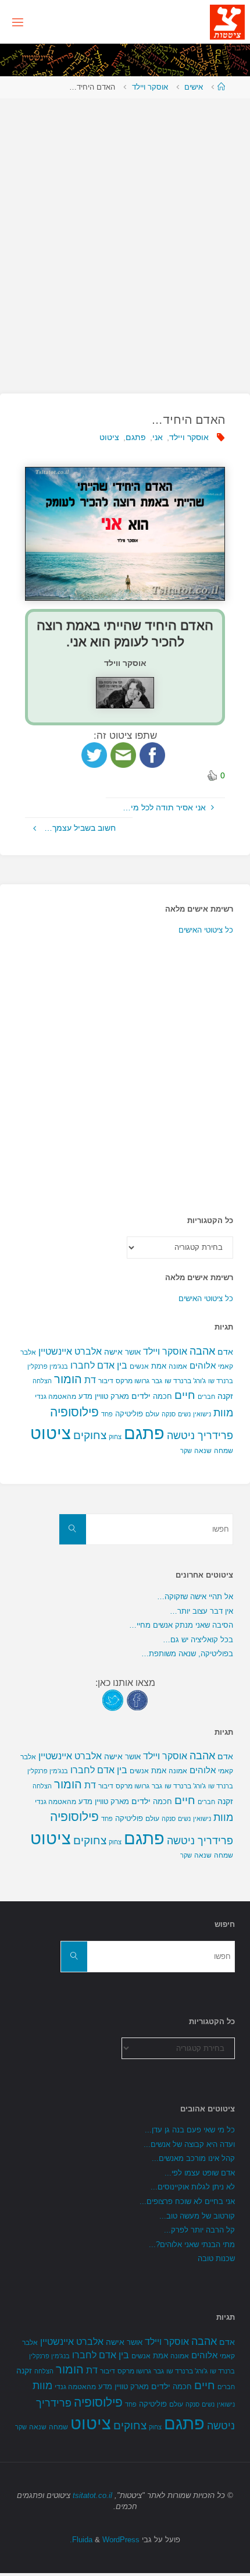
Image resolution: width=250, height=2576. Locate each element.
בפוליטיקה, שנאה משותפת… (187, 1654)
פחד (107, 1414)
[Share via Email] (123, 754)
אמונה (178, 1366)
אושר (133, 1352)
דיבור (106, 1381)
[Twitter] (113, 1700)
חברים (206, 1397)
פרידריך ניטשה (200, 1436)
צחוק (115, 1437)
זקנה (225, 1396)
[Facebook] (137, 1700)
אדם (225, 1352)
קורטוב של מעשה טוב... (197, 2216)
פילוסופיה (74, 1412)
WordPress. (105, 2540)
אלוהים (203, 1366)
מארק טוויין (112, 1396)
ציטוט (109, 437)
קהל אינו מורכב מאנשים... (193, 2158)
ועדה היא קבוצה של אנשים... (189, 2144)
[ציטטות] (227, 22)
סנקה (169, 1414)
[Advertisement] (125, 240)
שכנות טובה (216, 2258)
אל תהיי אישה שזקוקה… (195, 1597)
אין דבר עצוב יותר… (201, 1611)
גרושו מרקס (133, 1381)
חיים (185, 1395)
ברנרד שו (221, 1381)
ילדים (141, 1396)
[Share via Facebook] (152, 754)
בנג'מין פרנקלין (48, 1366)
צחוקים (90, 1435)
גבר (157, 1381)
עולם (152, 1414)
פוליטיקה (129, 1414)
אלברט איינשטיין (70, 1351)
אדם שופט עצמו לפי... (200, 2173)
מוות (223, 1413)
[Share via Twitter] (94, 754)
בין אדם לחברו (99, 1365)
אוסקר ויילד (150, 87)
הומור (68, 1379)
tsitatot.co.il (92, 2495)
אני (158, 437)
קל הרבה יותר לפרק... (199, 2230)
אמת (159, 1366)
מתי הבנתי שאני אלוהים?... (192, 2244)
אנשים (139, 1366)
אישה (113, 1352)
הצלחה (42, 1381)
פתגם (136, 437)
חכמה (162, 1396)
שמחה (224, 1451)
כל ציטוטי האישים (206, 930)
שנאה (203, 1450)
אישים (194, 87)
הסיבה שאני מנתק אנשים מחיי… (181, 1625)
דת (90, 1380)
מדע (85, 1396)
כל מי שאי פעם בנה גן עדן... (190, 2130)
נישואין (202, 1414)
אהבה (202, 1351)
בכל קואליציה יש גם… (198, 1640)
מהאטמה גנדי (56, 1397)
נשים (184, 1414)
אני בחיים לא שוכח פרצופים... (187, 2201)
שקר (186, 1451)
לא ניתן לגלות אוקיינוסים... (193, 2187)
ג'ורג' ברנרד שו (185, 1381)
